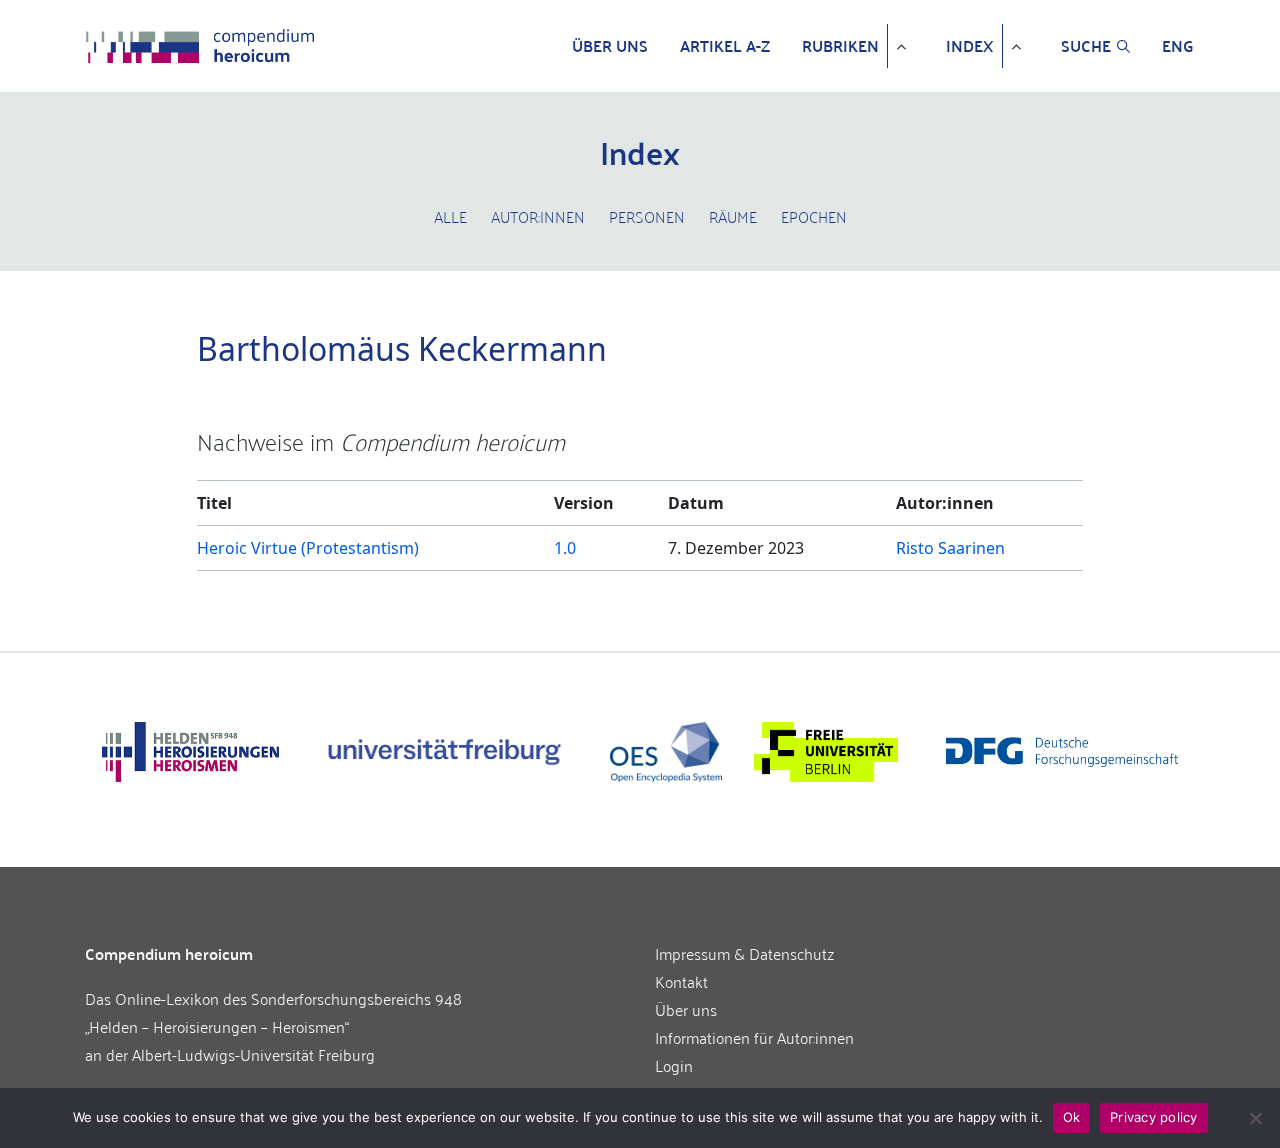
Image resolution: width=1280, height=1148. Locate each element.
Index (970, 46)
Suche (1086, 46)
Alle (450, 216)
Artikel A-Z (725, 46)
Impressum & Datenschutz (745, 953)
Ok (1072, 1117)
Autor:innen (538, 216)
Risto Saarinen (950, 548)
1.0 (565, 548)
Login (674, 1065)
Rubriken (840, 46)
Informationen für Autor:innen (754, 1037)
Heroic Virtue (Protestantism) (308, 548)
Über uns (610, 46)
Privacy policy (1154, 1117)
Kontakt (681, 981)
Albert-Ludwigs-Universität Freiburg (253, 1054)
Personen (647, 216)
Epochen (814, 216)
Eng (1178, 46)
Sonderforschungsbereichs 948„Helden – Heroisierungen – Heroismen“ (273, 1012)
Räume (733, 216)
